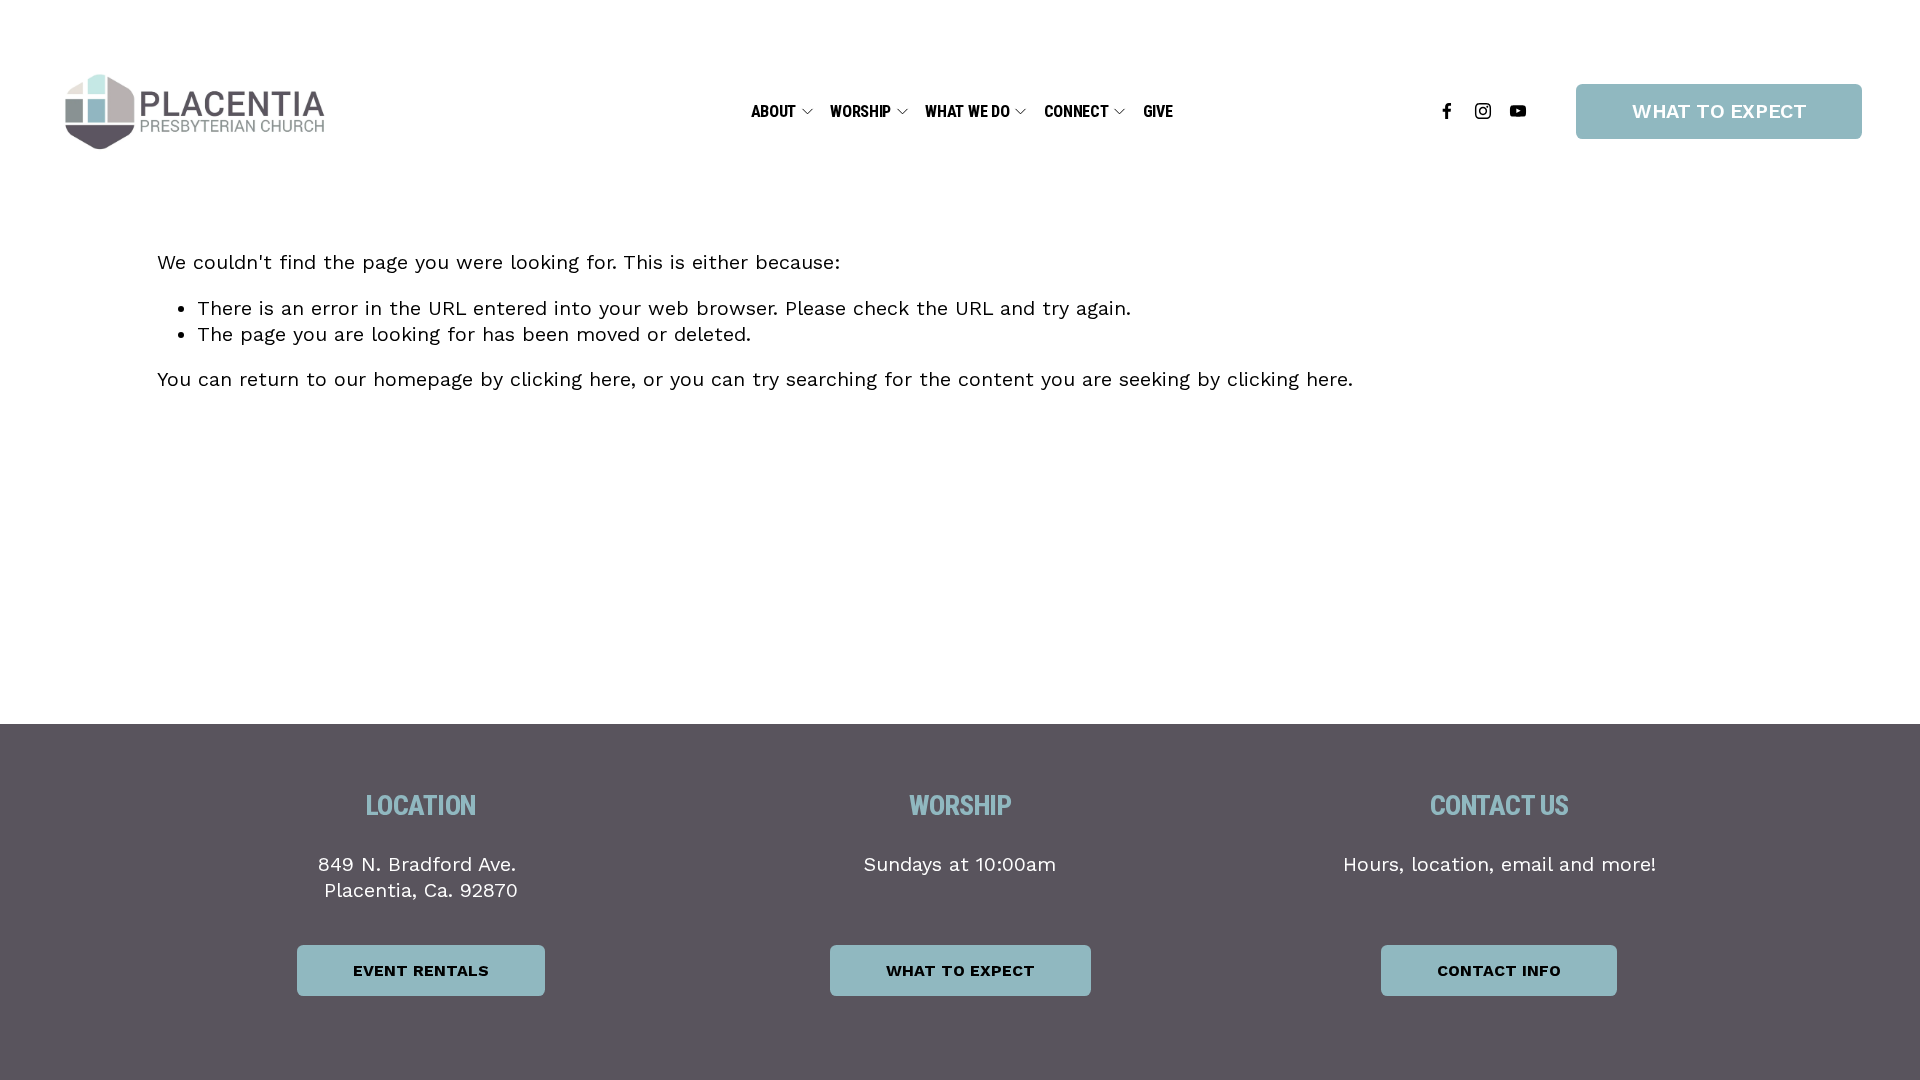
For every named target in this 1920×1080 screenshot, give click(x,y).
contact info (1499, 970)
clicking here (570, 379)
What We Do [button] (967, 111)
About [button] (773, 111)
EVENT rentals (421, 970)
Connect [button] (1076, 111)
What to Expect (1719, 111)
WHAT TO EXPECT (960, 970)
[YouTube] (1518, 111)
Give (1158, 111)
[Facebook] (1447, 111)
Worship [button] (860, 111)
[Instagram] (1483, 111)
